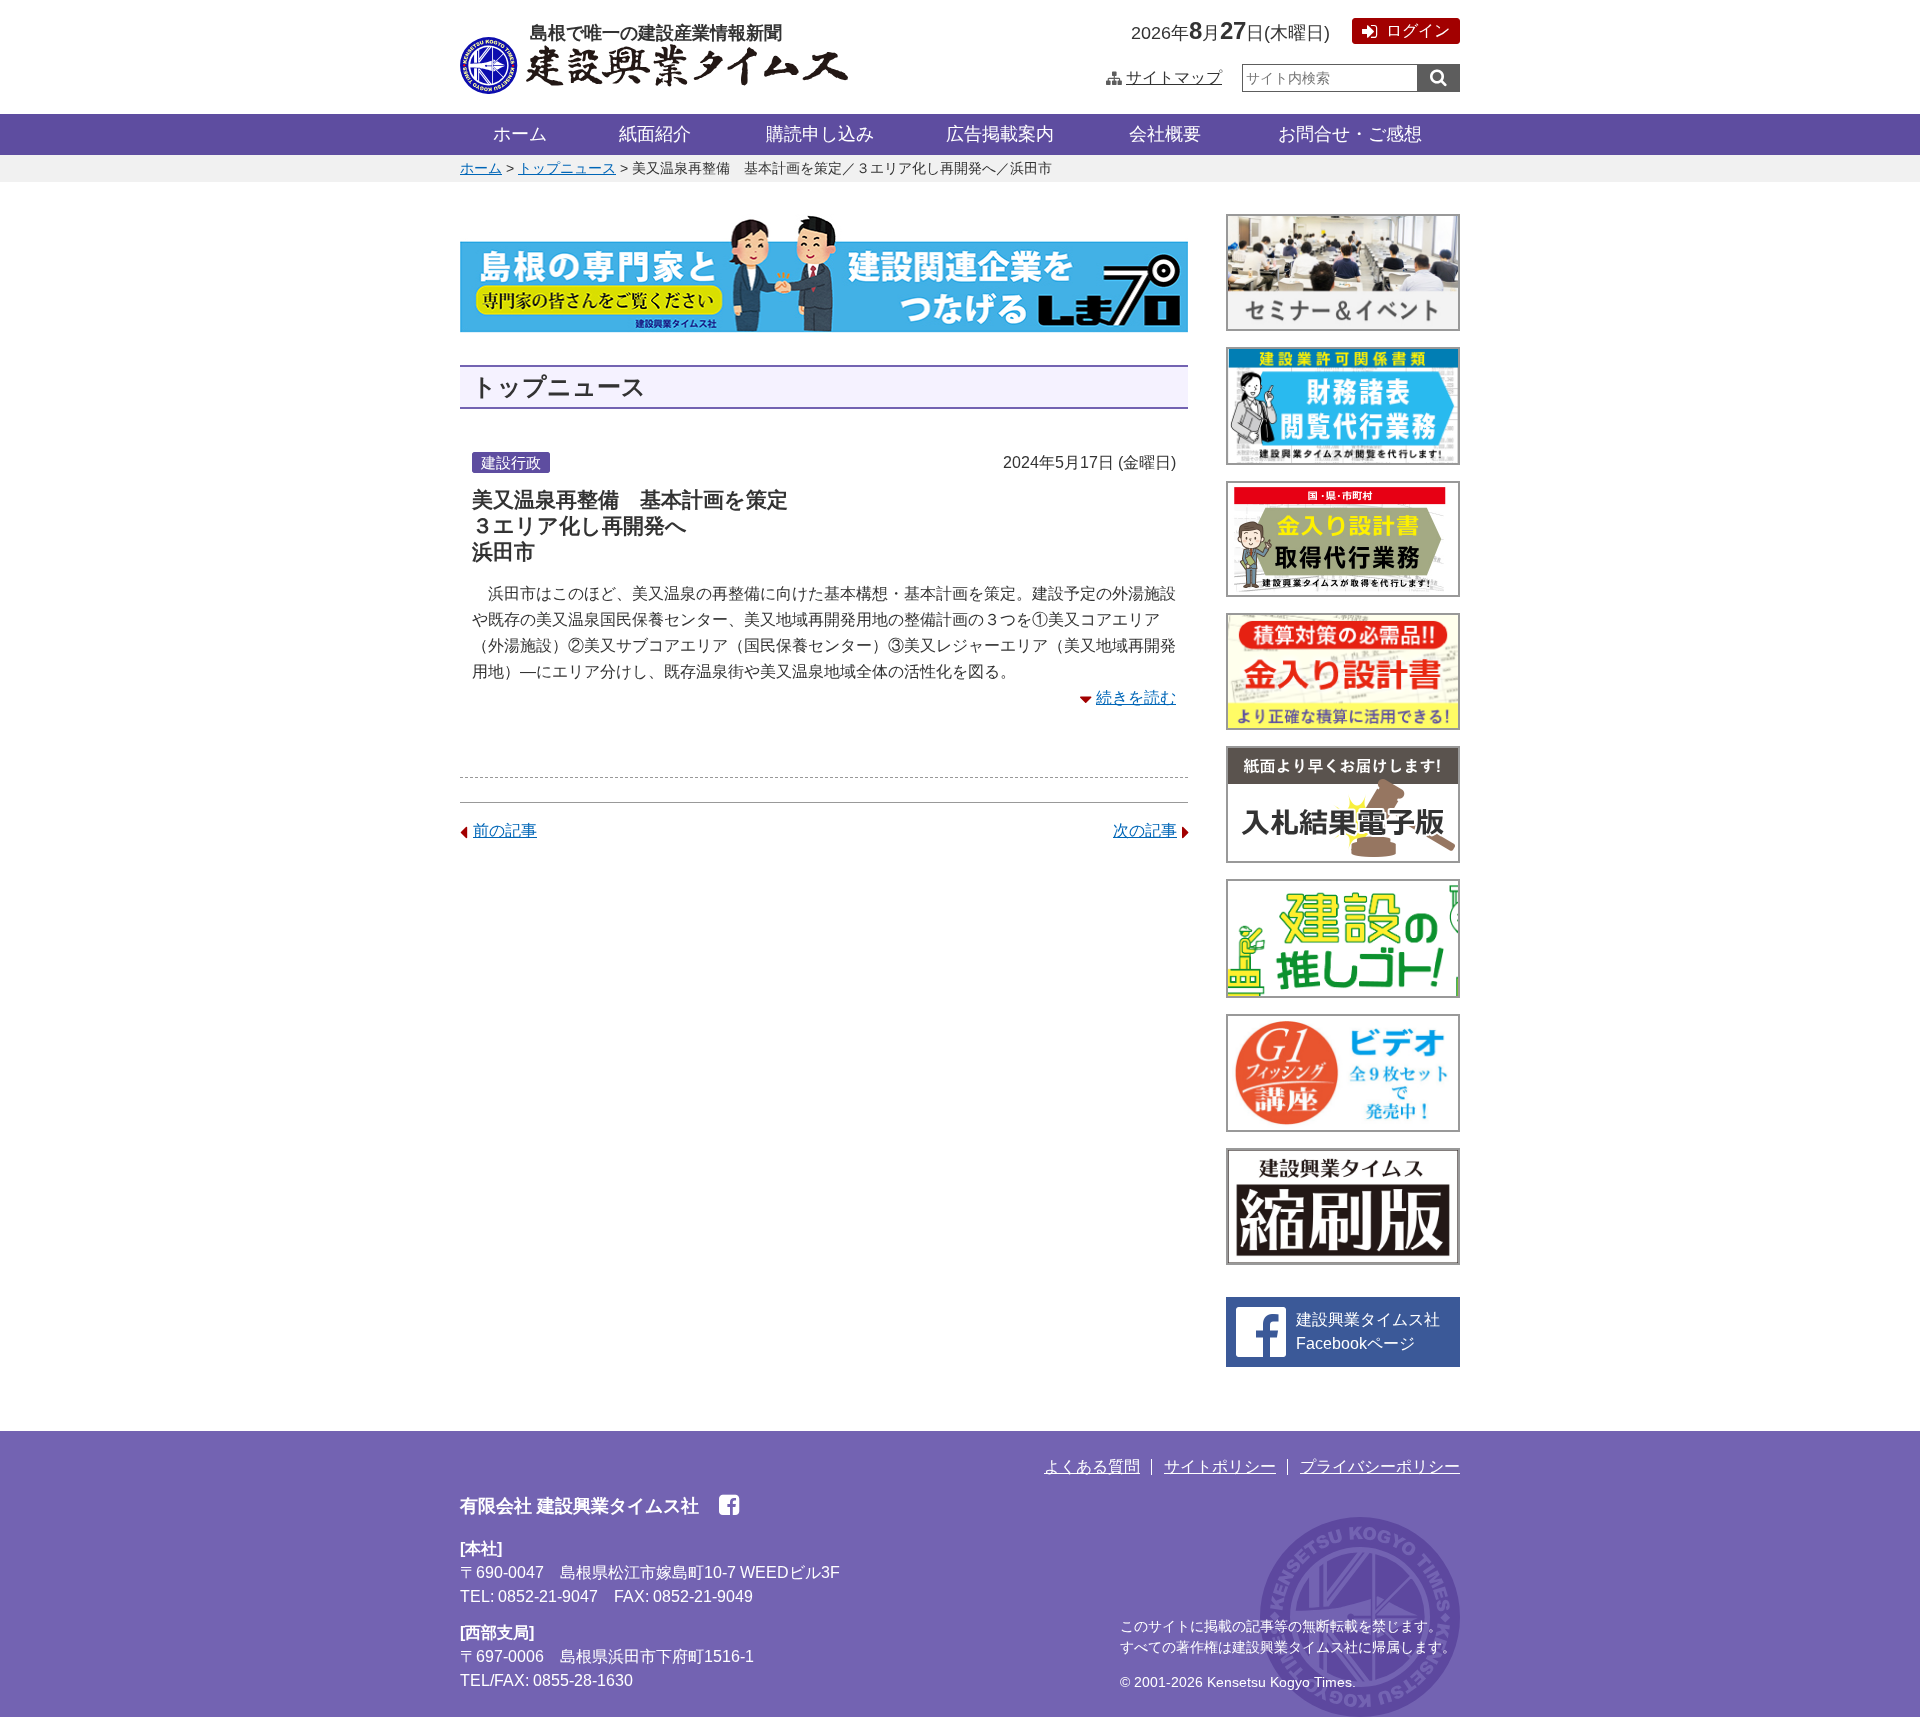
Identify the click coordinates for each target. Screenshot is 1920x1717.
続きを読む (1136, 697)
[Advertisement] (824, 1015)
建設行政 (511, 462)
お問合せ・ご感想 (1350, 134)
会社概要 (1165, 134)
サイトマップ (1174, 77)
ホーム (520, 134)
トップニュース (567, 168)
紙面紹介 (655, 134)
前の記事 (505, 830)
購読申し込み (820, 134)
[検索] (1438, 78)
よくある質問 (1092, 1466)
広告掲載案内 (1000, 134)
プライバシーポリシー (1380, 1466)
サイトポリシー (1220, 1466)
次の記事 (1145, 830)
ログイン (1418, 30)
